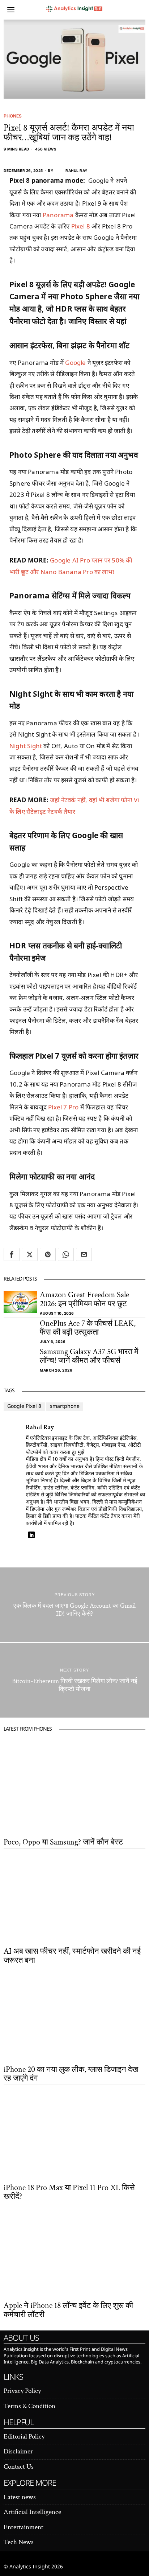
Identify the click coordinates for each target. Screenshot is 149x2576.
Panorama (58, 215)
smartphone (65, 1407)
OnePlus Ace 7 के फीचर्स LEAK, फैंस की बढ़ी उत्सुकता (88, 1328)
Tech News (19, 2542)
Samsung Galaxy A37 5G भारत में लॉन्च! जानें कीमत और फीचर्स (89, 1356)
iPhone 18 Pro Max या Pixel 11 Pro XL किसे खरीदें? (69, 2192)
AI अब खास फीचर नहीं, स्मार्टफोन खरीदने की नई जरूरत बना (72, 1956)
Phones (13, 116)
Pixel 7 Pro (63, 1107)
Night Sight (26, 746)
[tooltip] (12, 1254)
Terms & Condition (29, 2406)
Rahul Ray (76, 170)
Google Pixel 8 (24, 1407)
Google (75, 362)
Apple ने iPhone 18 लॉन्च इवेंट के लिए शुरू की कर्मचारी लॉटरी (68, 2310)
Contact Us (19, 2467)
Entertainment (24, 2527)
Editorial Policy (24, 2437)
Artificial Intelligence (32, 2512)
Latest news (20, 2497)
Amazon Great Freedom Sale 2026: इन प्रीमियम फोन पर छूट (84, 1299)
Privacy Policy (22, 2391)
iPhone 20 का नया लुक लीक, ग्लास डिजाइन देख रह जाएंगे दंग (71, 2074)
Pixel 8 (81, 226)
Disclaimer (18, 2451)
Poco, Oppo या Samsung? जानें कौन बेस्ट (63, 1842)
